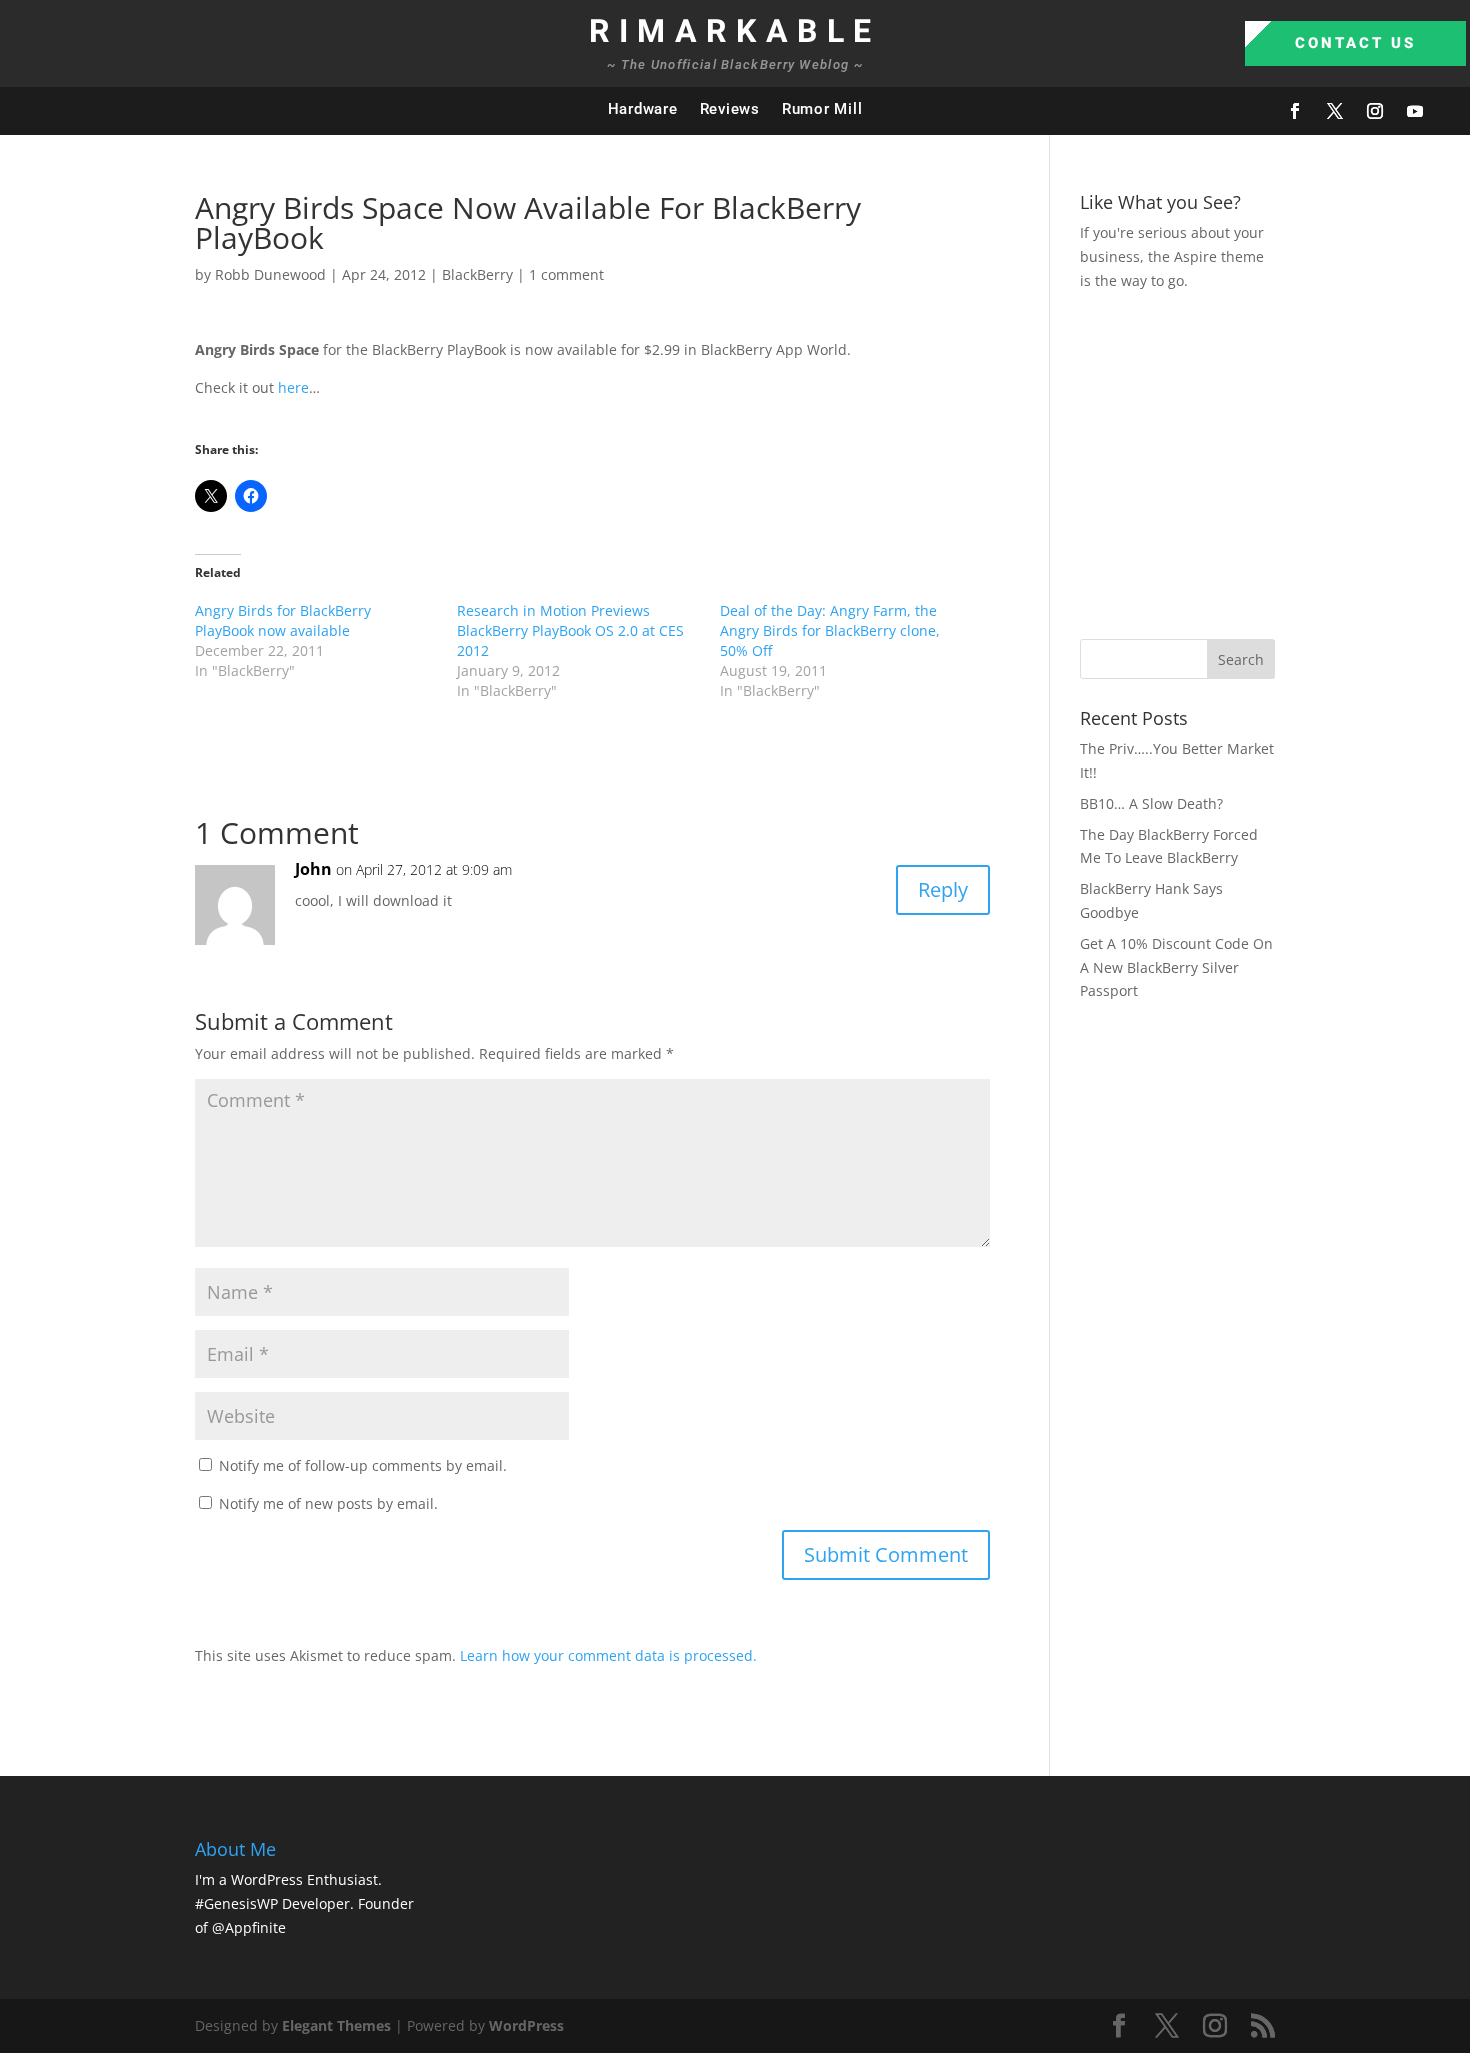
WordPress (526, 2025)
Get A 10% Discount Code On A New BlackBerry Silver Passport (1176, 967)
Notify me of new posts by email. (328, 1503)
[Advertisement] (1275, 462)
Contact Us (1355, 43)
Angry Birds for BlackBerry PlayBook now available (283, 620)
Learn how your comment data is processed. (608, 1655)
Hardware (643, 109)
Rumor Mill (822, 109)
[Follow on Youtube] (1415, 111)
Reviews (730, 109)
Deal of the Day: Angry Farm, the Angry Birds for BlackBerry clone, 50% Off (830, 630)
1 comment (566, 274)
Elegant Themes (336, 2025)
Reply (943, 889)
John (313, 869)
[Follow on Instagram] (1375, 111)
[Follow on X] (1335, 111)
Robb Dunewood (270, 274)
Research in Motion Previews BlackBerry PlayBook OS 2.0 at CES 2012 (570, 630)
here (293, 387)
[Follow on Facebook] (1295, 111)
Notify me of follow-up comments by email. (363, 1465)
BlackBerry (477, 274)
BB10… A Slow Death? (1151, 803)
